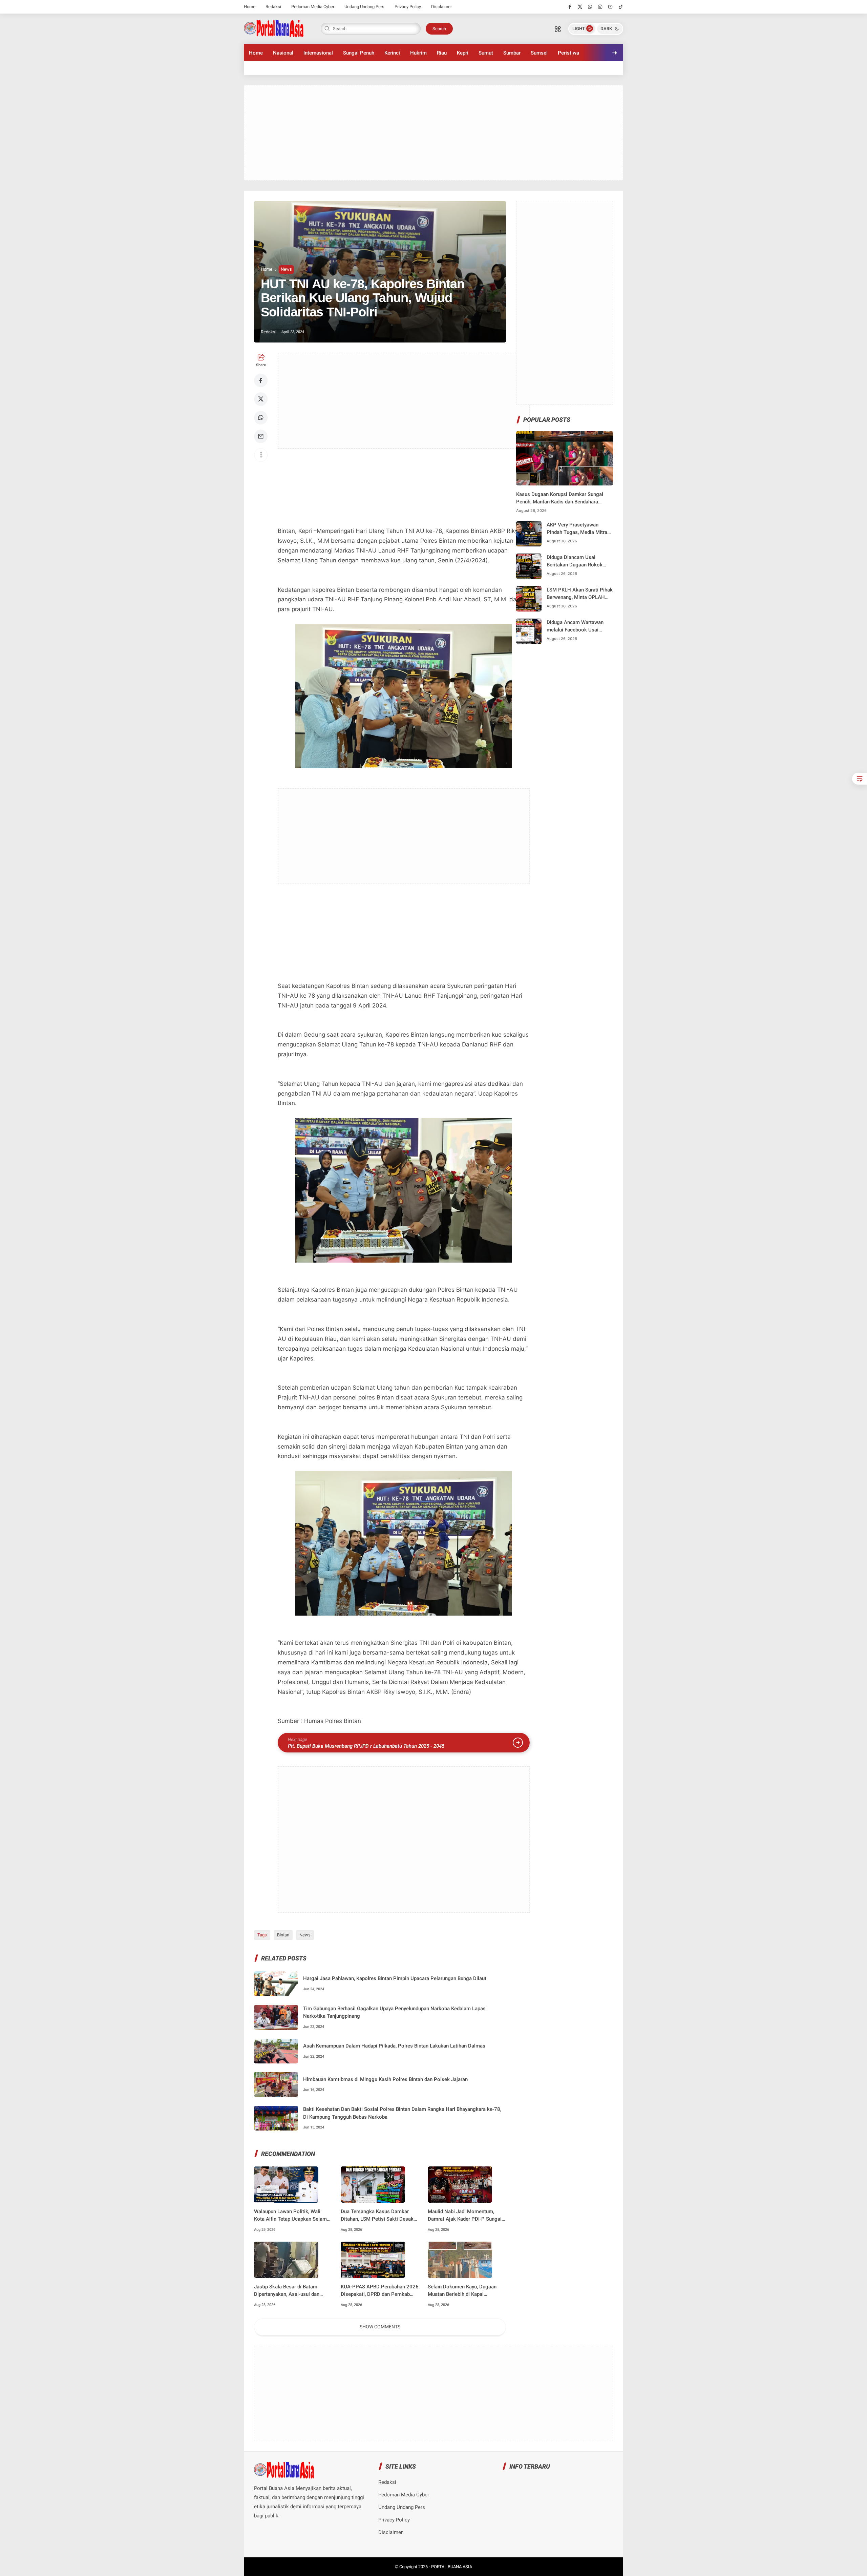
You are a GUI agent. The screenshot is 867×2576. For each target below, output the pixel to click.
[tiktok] (621, 7)
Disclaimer (441, 7)
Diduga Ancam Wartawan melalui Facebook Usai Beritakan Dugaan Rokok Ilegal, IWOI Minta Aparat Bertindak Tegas (575, 627)
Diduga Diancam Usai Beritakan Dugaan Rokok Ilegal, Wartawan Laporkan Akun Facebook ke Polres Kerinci (576, 562)
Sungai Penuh (359, 53)
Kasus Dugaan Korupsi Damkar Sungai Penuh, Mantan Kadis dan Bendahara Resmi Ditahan (560, 498)
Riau (442, 53)
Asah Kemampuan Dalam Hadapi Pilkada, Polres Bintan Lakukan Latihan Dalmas (394, 2046)
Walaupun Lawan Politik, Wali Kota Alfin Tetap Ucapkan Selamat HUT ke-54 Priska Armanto (293, 2216)
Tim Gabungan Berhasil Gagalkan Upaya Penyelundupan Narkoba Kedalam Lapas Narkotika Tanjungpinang (394, 2012)
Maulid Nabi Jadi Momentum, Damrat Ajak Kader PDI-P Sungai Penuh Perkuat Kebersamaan (465, 2216)
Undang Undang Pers (364, 7)
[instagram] (600, 7)
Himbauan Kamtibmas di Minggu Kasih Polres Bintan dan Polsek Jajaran (385, 2079)
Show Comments (380, 2327)
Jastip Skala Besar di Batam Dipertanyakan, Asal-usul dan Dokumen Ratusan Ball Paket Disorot (287, 2291)
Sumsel (539, 53)
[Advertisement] (433, 133)
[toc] (860, 779)
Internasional (318, 53)
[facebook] (570, 7)
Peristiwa (568, 53)
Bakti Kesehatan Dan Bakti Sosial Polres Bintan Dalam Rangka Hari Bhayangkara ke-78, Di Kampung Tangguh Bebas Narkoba (402, 2113)
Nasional (283, 53)
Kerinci (392, 53)
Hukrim (418, 53)
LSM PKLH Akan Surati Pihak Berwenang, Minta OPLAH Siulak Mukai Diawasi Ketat (580, 594)
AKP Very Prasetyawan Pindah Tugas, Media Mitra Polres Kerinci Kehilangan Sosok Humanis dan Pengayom (577, 529)
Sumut (486, 53)
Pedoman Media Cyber (313, 7)
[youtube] (610, 7)
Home (250, 7)
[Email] (261, 436)
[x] (580, 7)
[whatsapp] (590, 7)
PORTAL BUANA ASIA (452, 2567)
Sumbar (512, 53)
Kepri (463, 53)
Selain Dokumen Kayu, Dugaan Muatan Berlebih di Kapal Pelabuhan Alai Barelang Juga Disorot (462, 2291)
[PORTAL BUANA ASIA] (274, 28)
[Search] (558, 29)
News (286, 269)
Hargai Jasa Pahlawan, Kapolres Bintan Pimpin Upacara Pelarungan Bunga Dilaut (395, 1978)
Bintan (283, 1935)
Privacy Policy (408, 7)
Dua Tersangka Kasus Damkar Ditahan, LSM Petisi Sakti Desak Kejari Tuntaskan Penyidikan (377, 2216)
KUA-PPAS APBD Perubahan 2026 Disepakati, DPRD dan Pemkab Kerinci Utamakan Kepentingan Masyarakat (380, 2291)
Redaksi (273, 7)
